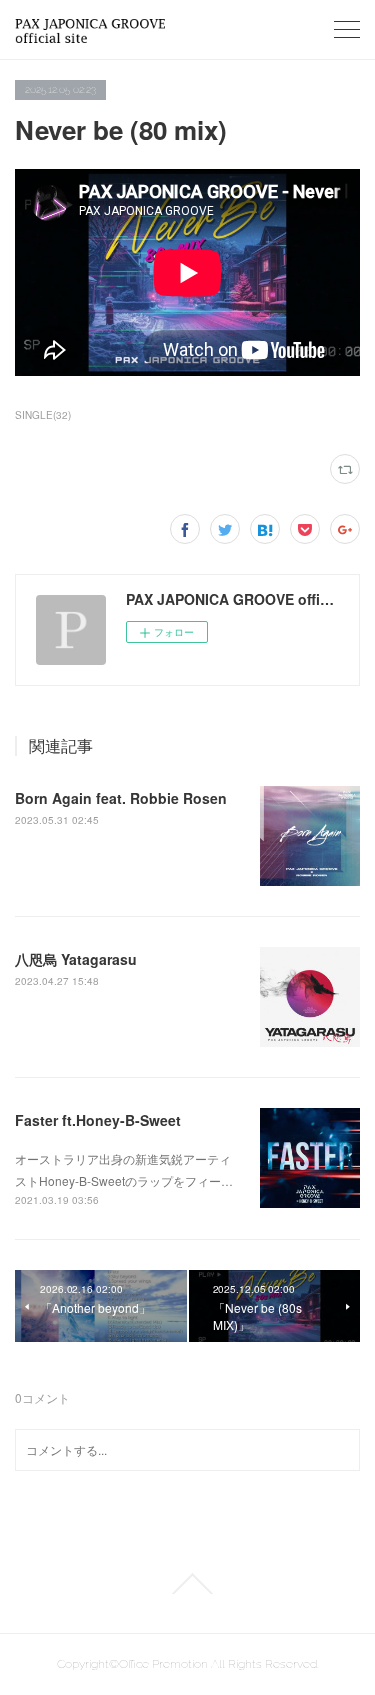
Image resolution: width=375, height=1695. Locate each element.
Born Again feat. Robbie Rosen (121, 798)
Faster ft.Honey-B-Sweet (98, 1120)
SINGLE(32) (43, 415)
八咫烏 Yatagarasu (76, 959)
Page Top (187, 1584)
